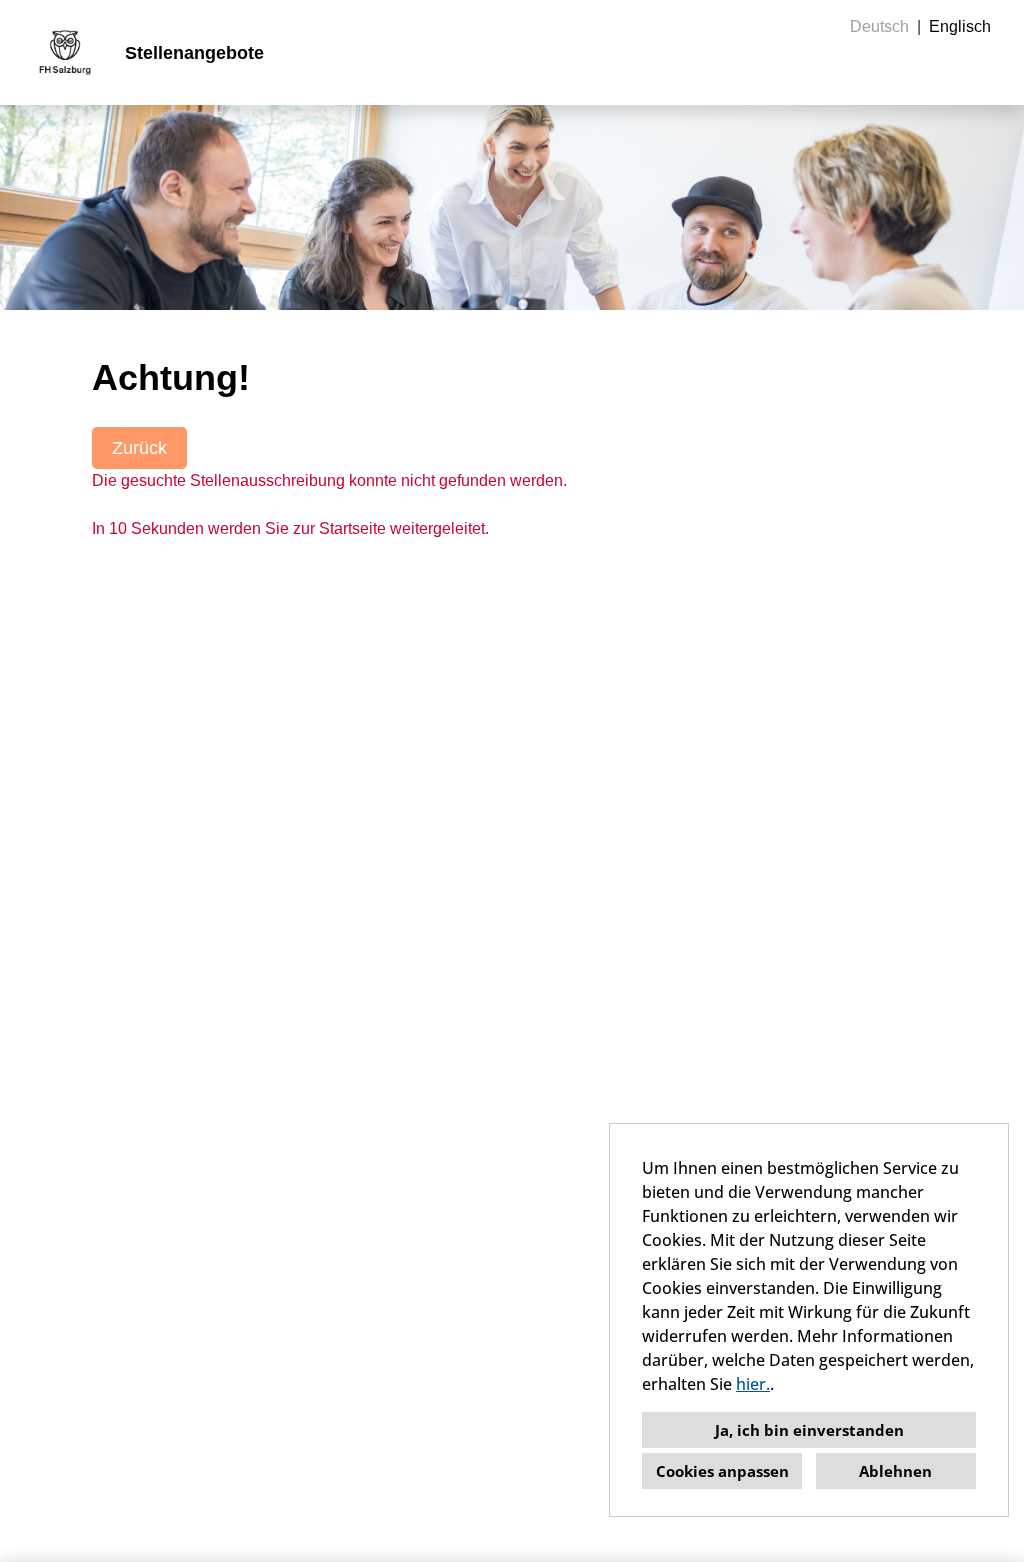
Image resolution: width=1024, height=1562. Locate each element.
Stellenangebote (194, 53)
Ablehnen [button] (895, 1471)
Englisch (960, 26)
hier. (753, 1384)
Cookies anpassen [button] (722, 1471)
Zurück (139, 448)
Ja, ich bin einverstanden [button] (809, 1430)
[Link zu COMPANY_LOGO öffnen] (65, 52)
